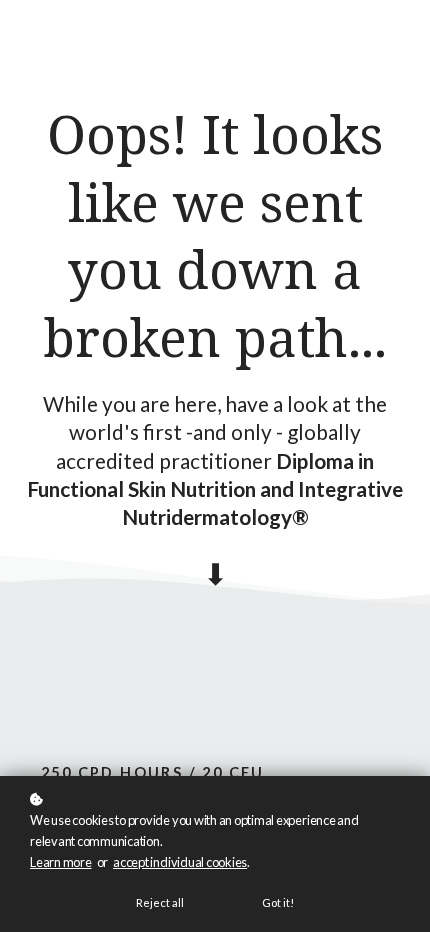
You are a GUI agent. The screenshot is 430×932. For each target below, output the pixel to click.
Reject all (160, 902)
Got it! (278, 902)
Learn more (61, 862)
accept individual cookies (180, 862)
